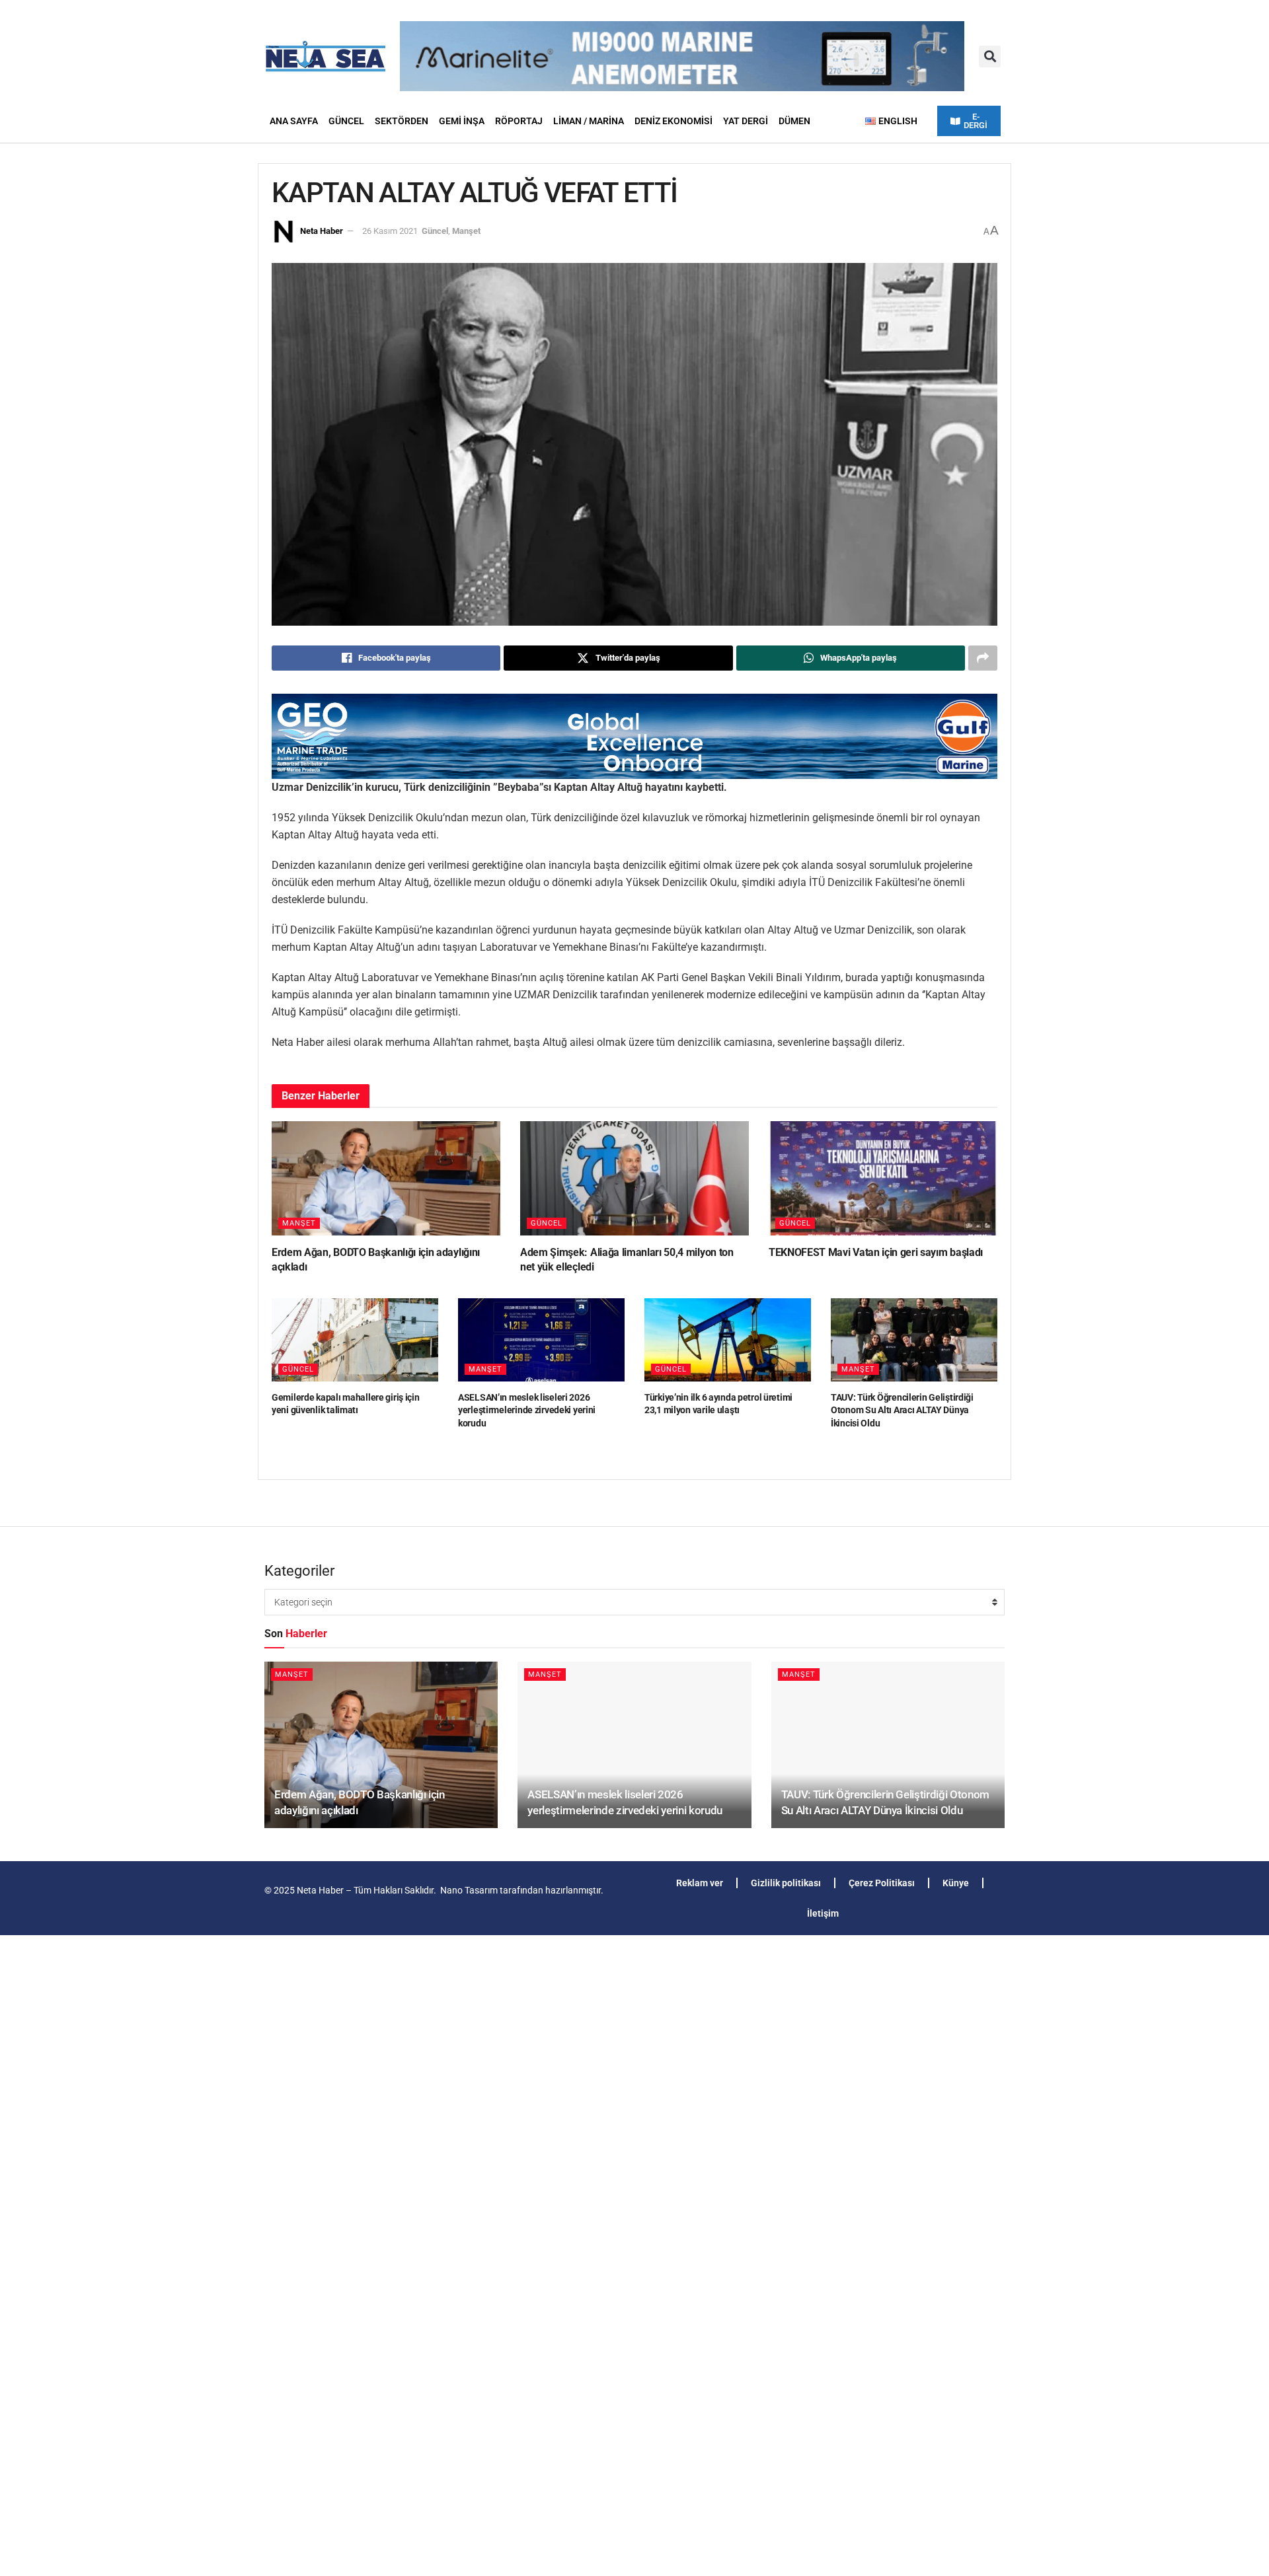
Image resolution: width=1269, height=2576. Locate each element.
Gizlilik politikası (786, 1883)
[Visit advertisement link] (634, 736)
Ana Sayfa (294, 121)
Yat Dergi (746, 121)
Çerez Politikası (882, 1883)
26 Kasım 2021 (390, 231)
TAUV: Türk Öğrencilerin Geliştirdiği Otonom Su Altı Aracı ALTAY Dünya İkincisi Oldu (902, 1410)
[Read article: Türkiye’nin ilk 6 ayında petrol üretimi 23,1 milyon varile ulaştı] (728, 1340)
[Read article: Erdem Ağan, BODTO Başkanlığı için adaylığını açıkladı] (386, 1178)
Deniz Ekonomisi (673, 121)
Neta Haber (322, 231)
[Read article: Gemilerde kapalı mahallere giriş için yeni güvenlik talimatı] (355, 1340)
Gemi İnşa (462, 121)
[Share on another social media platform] (983, 658)
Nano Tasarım (469, 1890)
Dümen (794, 121)
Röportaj (519, 121)
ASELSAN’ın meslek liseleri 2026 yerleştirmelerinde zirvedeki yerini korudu (527, 1410)
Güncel (346, 121)
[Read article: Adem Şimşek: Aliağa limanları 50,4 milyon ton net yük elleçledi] (634, 1178)
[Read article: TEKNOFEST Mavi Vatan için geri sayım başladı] (883, 1178)
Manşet (466, 231)
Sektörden (402, 121)
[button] (990, 56)
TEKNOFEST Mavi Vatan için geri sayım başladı (876, 1252)
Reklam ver (700, 1883)
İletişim (823, 1913)
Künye (956, 1883)
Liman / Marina (589, 121)
